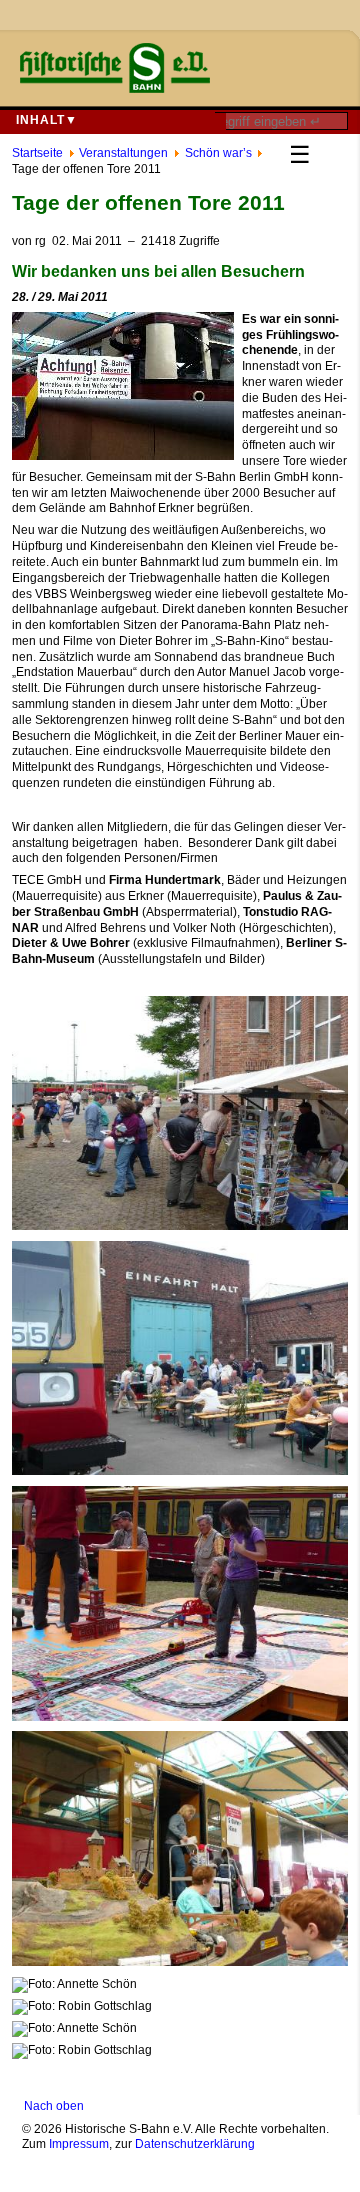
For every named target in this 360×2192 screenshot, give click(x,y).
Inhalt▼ (47, 120)
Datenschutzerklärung (195, 2144)
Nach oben (54, 2106)
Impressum (79, 2144)
